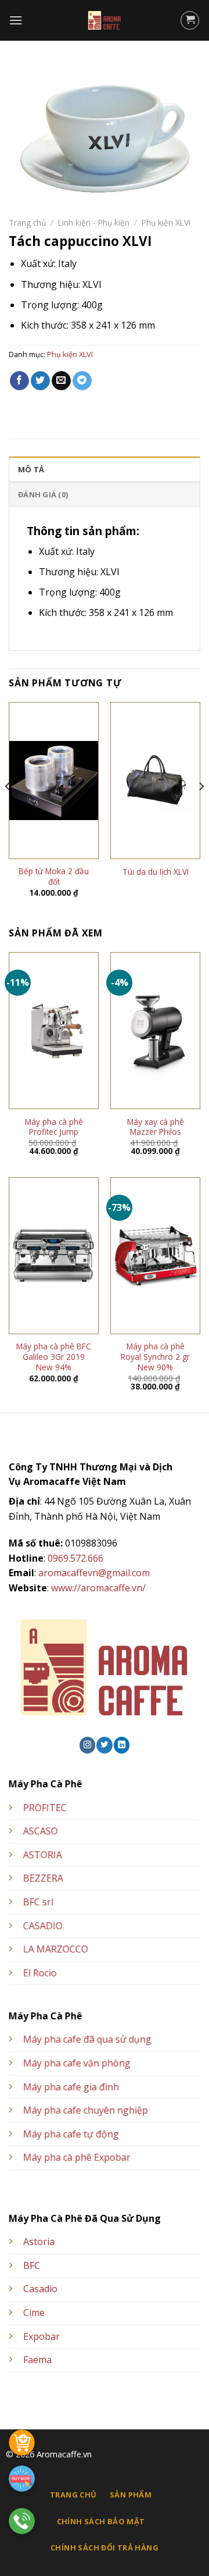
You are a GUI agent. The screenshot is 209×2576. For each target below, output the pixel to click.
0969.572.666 (75, 1558)
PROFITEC (45, 1808)
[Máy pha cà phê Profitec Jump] (54, 1031)
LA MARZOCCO (56, 1950)
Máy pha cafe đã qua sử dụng (87, 2040)
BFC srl (38, 1902)
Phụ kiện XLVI (166, 222)
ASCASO (41, 1832)
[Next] (201, 809)
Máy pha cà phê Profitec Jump (54, 1127)
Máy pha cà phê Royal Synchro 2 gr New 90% (155, 1357)
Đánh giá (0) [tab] (43, 494)
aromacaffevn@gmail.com (94, 1573)
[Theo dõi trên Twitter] (104, 1745)
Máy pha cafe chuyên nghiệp (86, 2111)
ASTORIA (43, 1855)
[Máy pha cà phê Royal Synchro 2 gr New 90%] (155, 1256)
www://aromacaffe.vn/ (98, 1588)
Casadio (40, 2289)
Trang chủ (27, 222)
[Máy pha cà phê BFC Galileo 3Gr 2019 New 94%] (54, 1256)
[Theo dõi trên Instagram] (87, 1745)
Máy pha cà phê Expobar (77, 2158)
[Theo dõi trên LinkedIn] (122, 1745)
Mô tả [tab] (31, 469)
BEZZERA (43, 1879)
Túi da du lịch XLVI (156, 872)
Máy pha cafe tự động (71, 2134)
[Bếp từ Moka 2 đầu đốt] (54, 781)
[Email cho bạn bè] (61, 381)
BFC (32, 2265)
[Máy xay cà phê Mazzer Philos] (155, 1031)
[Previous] (8, 809)
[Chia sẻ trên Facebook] (19, 381)
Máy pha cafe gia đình (71, 2087)
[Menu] (16, 20)
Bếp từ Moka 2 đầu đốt (54, 876)
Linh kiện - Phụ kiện (94, 222)
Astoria (39, 2242)
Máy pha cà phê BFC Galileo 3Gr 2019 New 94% (54, 1357)
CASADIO (43, 1926)
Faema (37, 2360)
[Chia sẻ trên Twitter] (40, 381)
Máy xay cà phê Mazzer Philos (156, 1127)
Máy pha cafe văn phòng (77, 2063)
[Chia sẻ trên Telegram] (82, 381)
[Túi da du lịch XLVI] (155, 780)
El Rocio (40, 1973)
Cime (34, 2313)
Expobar (42, 2336)
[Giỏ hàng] (190, 20)
